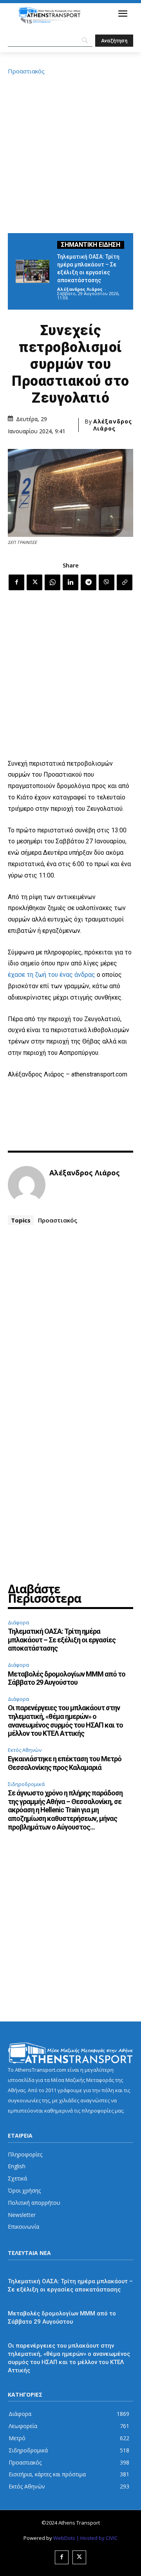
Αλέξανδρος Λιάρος (80, 289)
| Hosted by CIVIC (97, 2538)
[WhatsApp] (52, 582)
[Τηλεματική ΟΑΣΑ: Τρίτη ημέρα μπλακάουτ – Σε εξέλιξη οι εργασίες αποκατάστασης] (33, 271)
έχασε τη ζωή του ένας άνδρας (52, 975)
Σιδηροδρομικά (26, 1784)
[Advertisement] (70, 153)
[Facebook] (16, 582)
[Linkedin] (70, 582)
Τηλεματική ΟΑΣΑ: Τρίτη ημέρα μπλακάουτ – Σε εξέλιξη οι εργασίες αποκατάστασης (62, 1640)
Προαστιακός (26, 71)
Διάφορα (18, 1622)
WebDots (64, 2538)
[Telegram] (89, 582)
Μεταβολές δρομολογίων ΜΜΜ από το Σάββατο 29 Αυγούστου (67, 1678)
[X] (34, 582)
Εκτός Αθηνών (25, 1750)
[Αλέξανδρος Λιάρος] (27, 1185)
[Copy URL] (125, 582)
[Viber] (107, 582)
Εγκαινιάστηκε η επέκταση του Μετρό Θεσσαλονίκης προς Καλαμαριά (65, 1763)
